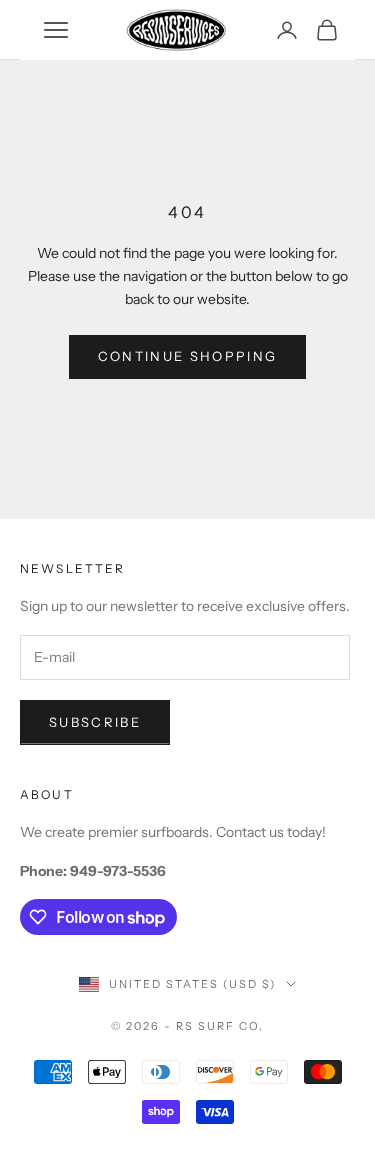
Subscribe (95, 722)
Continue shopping (188, 356)
